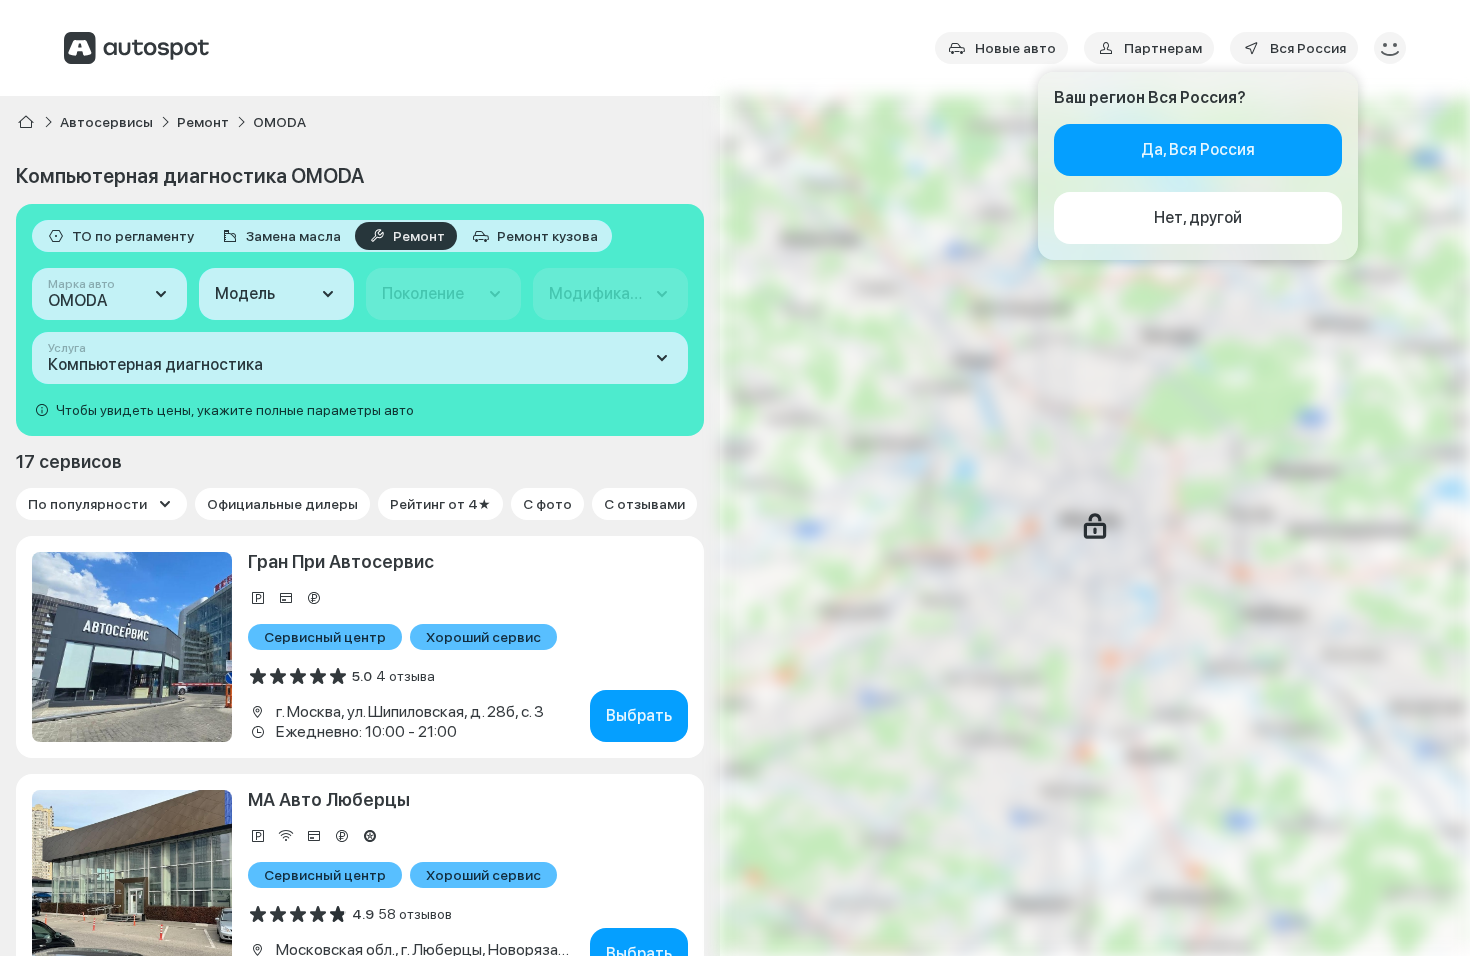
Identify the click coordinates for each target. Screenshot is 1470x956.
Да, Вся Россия (1198, 149)
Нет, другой (1198, 217)
